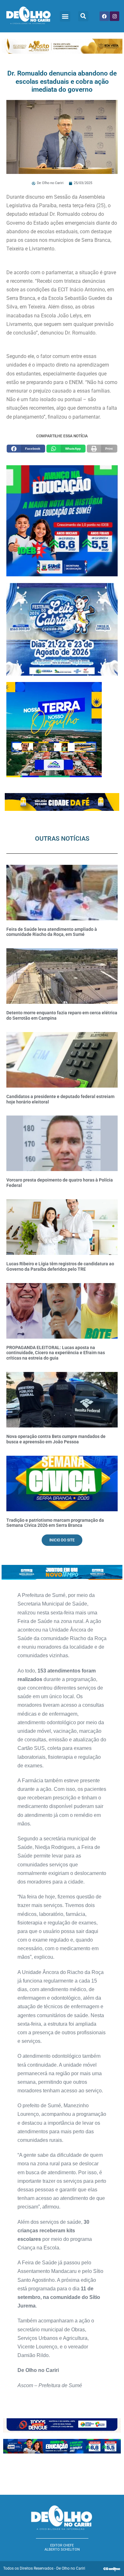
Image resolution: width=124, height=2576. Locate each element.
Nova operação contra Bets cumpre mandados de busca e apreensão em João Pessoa (56, 1439)
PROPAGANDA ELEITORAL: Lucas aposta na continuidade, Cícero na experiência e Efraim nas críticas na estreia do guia (56, 1353)
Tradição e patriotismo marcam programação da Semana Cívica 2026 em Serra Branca (55, 1523)
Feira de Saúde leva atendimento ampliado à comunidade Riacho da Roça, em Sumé (52, 932)
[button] (65, 16)
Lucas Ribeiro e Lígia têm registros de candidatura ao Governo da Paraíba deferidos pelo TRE (60, 1266)
